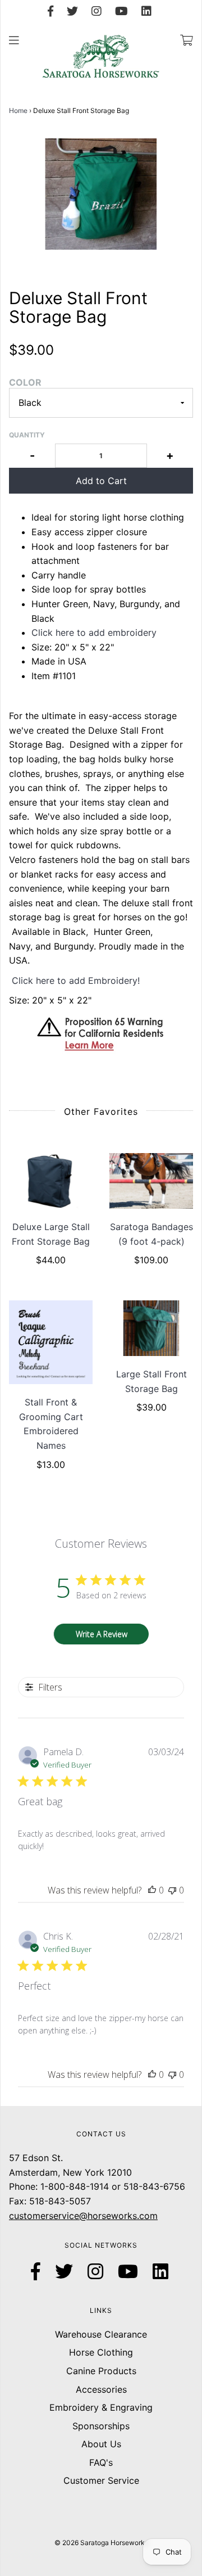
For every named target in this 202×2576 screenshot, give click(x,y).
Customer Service (101, 2480)
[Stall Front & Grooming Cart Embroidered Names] (51, 1342)
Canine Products (101, 2371)
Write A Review (102, 1634)
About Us (101, 2444)
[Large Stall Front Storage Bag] (151, 1328)
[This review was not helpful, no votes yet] (172, 1890)
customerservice (44, 2216)
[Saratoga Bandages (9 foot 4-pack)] (151, 1181)
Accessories (101, 2389)
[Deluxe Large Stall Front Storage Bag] (51, 1181)
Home (18, 110)
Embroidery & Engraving (101, 2407)
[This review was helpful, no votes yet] (152, 1890)
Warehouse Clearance (101, 2334)
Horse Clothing (101, 2352)
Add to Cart (101, 481)
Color (25, 382)
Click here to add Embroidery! (76, 980)
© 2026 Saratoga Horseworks (101, 2543)
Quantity (27, 435)
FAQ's (101, 2462)
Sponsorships (101, 2426)
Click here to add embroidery (94, 632)
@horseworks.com (118, 2216)
